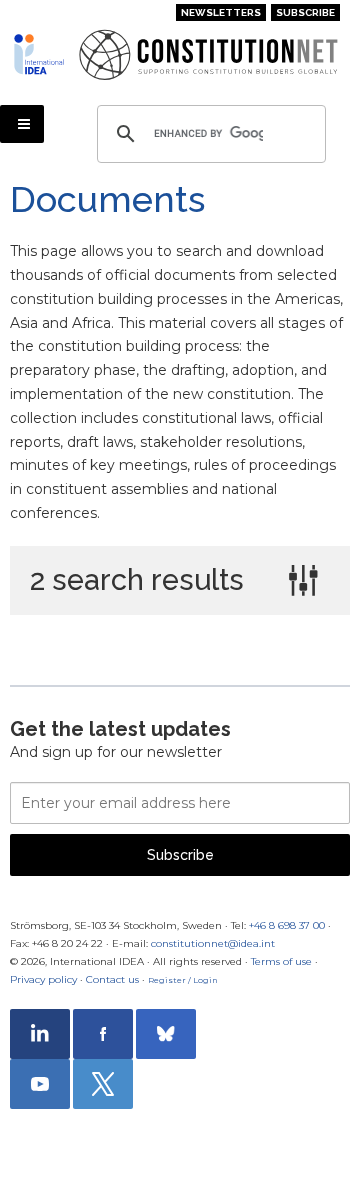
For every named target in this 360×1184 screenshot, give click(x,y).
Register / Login (183, 980)
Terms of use (281, 961)
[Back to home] (38, 54)
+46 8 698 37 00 (287, 925)
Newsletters (221, 12)
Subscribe (305, 12)
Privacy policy (43, 979)
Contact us (112, 979)
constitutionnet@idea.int (213, 943)
